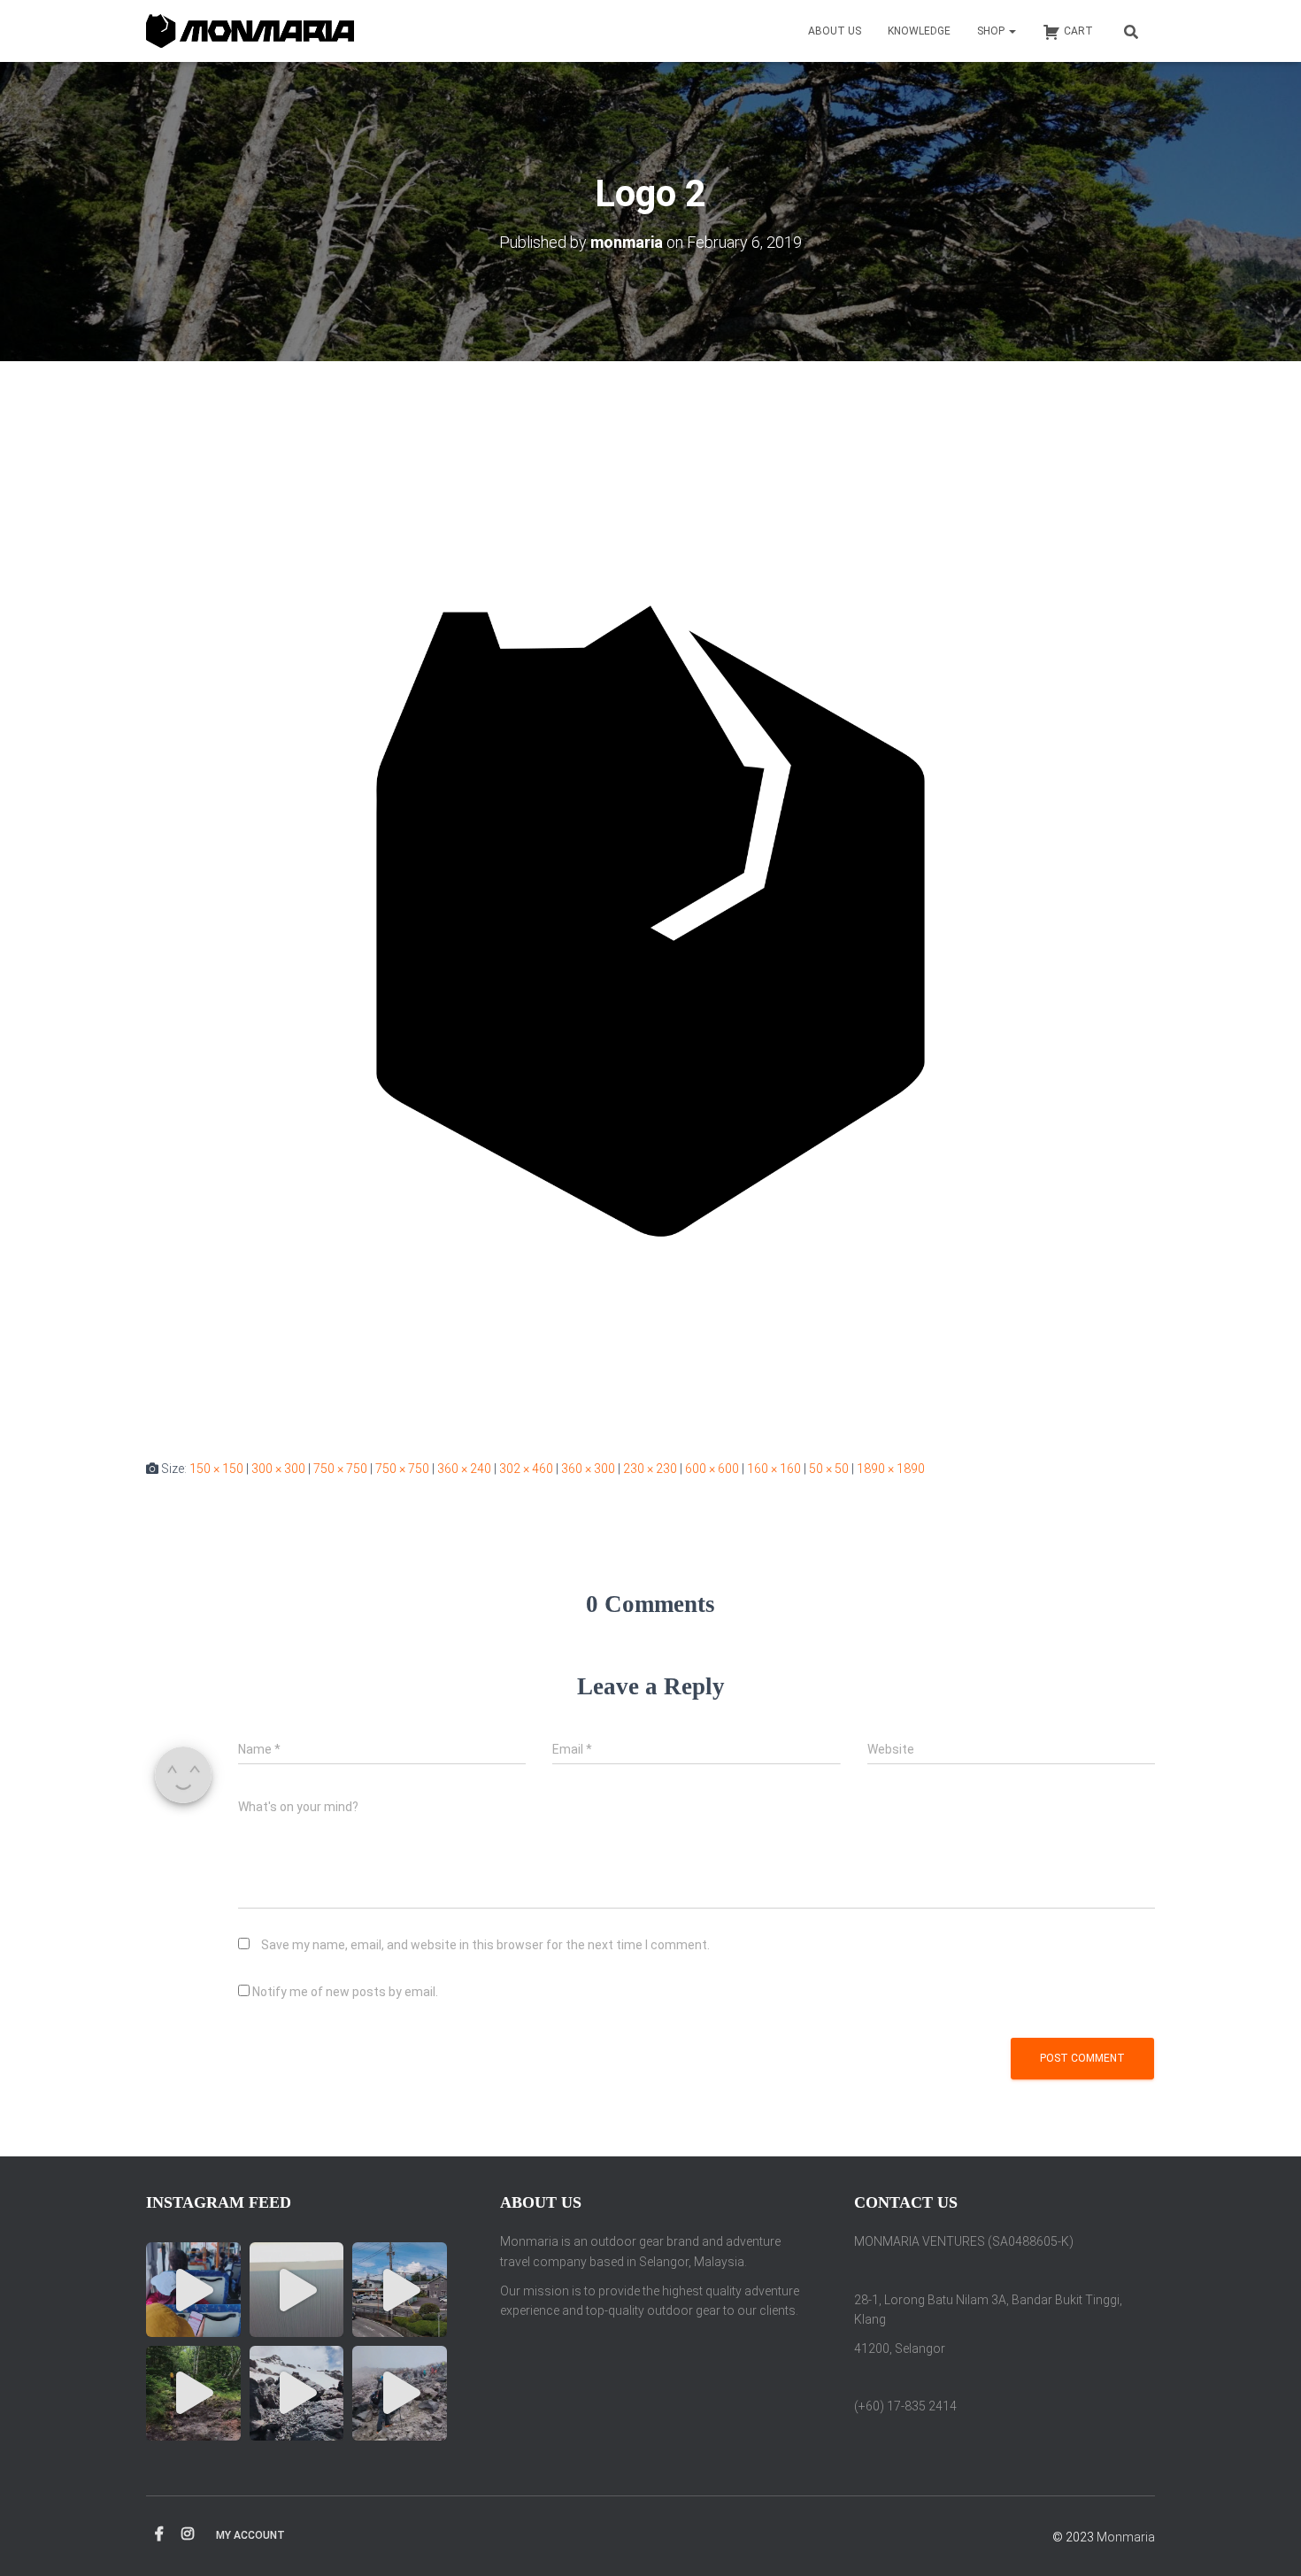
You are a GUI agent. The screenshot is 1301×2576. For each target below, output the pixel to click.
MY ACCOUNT (250, 2535)
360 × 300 (588, 1469)
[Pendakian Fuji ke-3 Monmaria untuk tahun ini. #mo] (193, 2393)
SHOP (992, 31)
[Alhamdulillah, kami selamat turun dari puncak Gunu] (297, 2393)
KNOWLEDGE (919, 31)
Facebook (159, 2534)
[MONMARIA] (250, 31)
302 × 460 (526, 1469)
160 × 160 (774, 1469)
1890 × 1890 (891, 1469)
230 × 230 (650, 1469)
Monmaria (1126, 2537)
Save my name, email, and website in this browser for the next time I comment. (485, 1945)
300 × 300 (278, 1469)
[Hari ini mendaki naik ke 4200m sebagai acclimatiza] (400, 2393)
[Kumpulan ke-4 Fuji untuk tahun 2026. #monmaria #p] (400, 2290)
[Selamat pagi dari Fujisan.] (297, 2290)
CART (1078, 31)
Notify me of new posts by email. (345, 1992)
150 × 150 (216, 1469)
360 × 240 (464, 1469)
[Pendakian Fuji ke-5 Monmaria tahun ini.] (193, 2290)
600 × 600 (712, 1469)
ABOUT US (835, 31)
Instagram (188, 2534)
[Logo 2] (650, 927)
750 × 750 (340, 1469)
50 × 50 (829, 1469)
